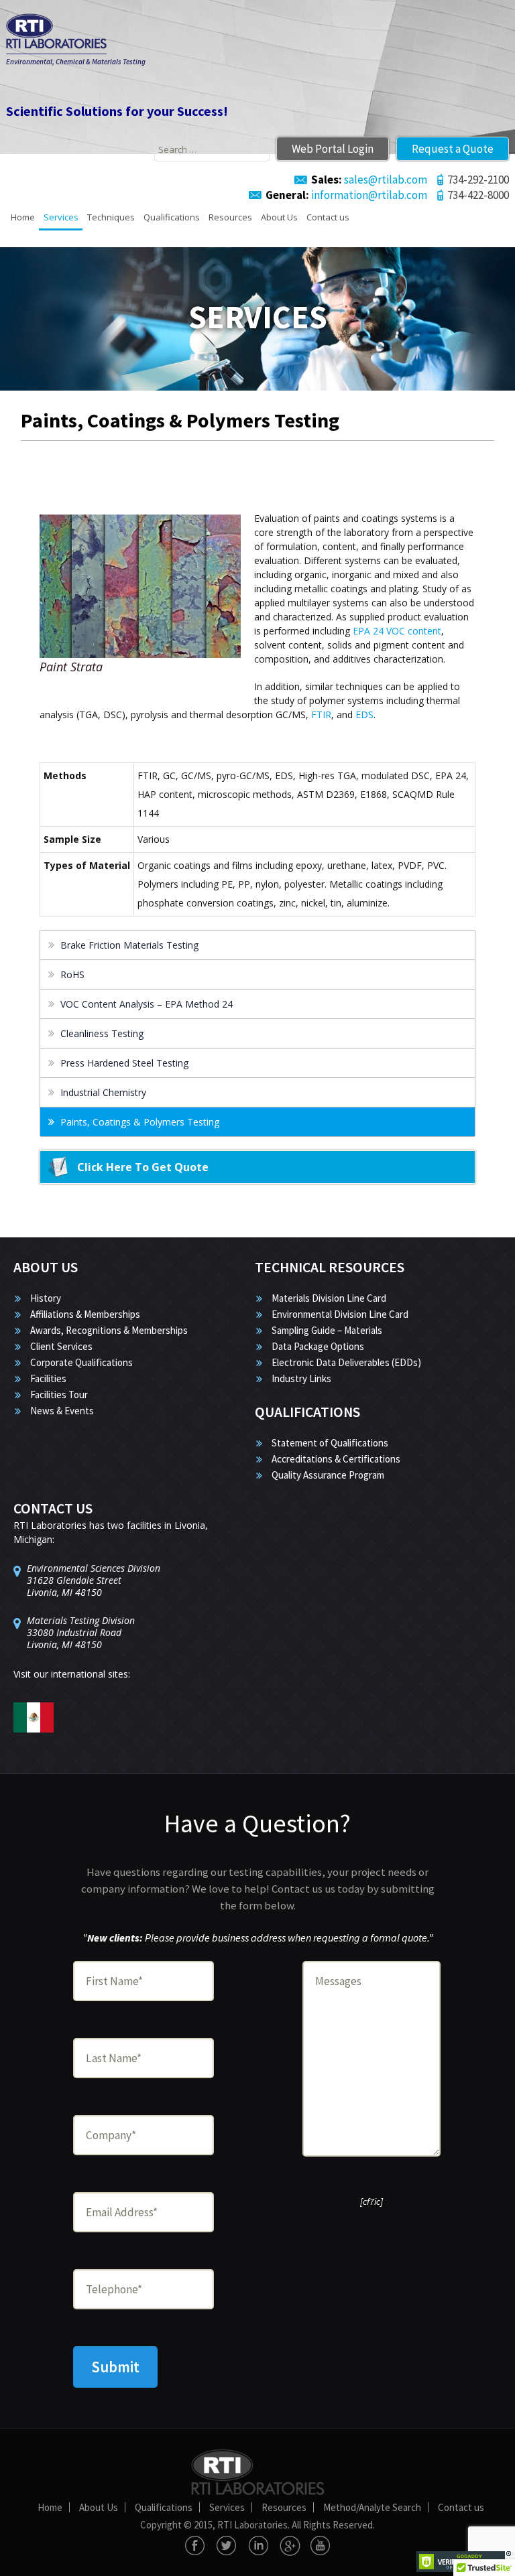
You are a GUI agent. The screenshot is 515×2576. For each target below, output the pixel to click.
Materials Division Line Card (329, 1298)
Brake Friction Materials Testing (129, 945)
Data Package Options (318, 1346)
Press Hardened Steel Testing (124, 1063)
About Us (279, 217)
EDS (364, 715)
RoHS (72, 974)
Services (61, 217)
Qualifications (172, 217)
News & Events (62, 1411)
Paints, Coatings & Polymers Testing (140, 1122)
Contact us (328, 217)
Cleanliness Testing (102, 1033)
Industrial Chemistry (103, 1092)
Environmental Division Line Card (340, 1314)
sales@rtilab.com (369, 180)
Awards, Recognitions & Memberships (109, 1330)
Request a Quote (453, 149)
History (46, 1298)
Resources (230, 217)
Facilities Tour (59, 1395)
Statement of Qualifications (330, 1443)
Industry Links (301, 1378)
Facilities (48, 1378)
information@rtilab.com (346, 195)
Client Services (61, 1346)
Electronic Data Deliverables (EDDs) (346, 1362)
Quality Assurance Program (328, 1475)
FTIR (321, 715)
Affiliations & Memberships (85, 1314)
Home (23, 217)
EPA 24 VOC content (397, 631)
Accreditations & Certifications (336, 1459)
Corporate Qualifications (81, 1362)
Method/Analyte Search (372, 2507)
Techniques (111, 217)
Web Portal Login (333, 149)
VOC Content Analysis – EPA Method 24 (147, 1004)
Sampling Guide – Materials (327, 1330)
